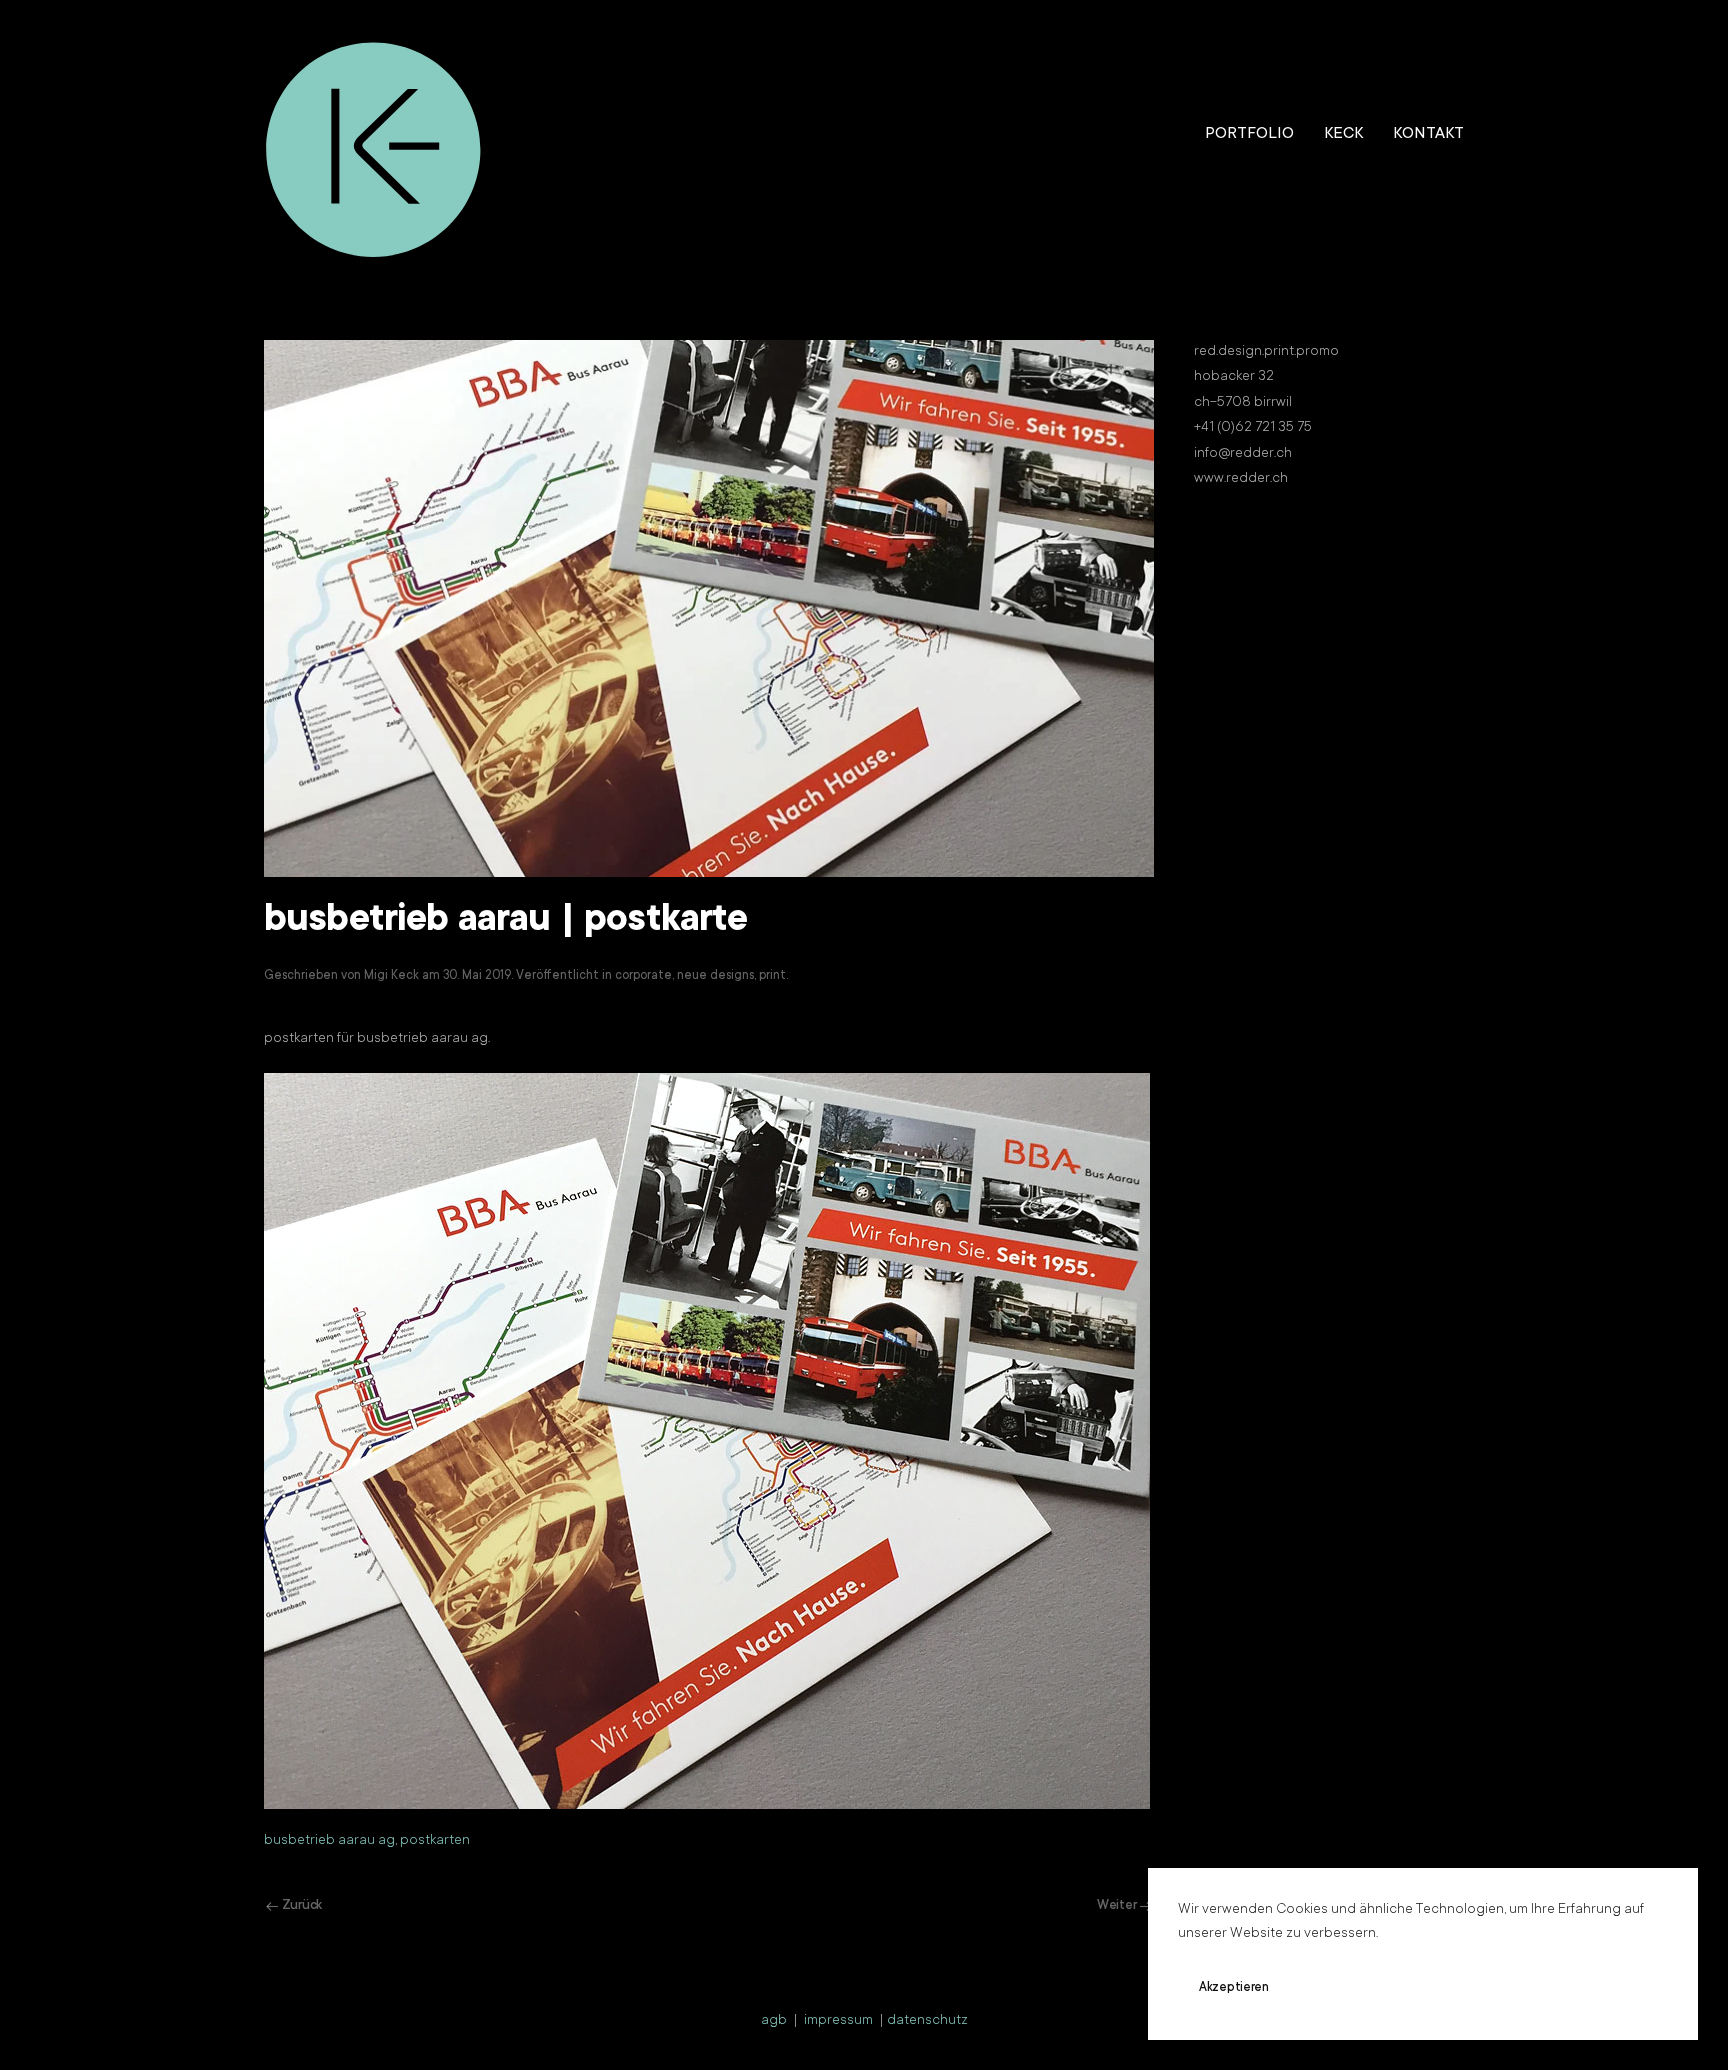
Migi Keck (391, 976)
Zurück (302, 1905)
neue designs (715, 976)
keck (1343, 134)
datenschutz (927, 2021)
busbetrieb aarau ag (329, 1841)
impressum (838, 2021)
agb (774, 2021)
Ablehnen (1353, 1988)
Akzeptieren (1234, 1988)
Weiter (1116, 1905)
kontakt (1428, 134)
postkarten (435, 1841)
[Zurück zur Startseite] (374, 135)
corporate (643, 976)
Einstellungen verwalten (1504, 1988)
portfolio (1249, 134)
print (772, 976)
